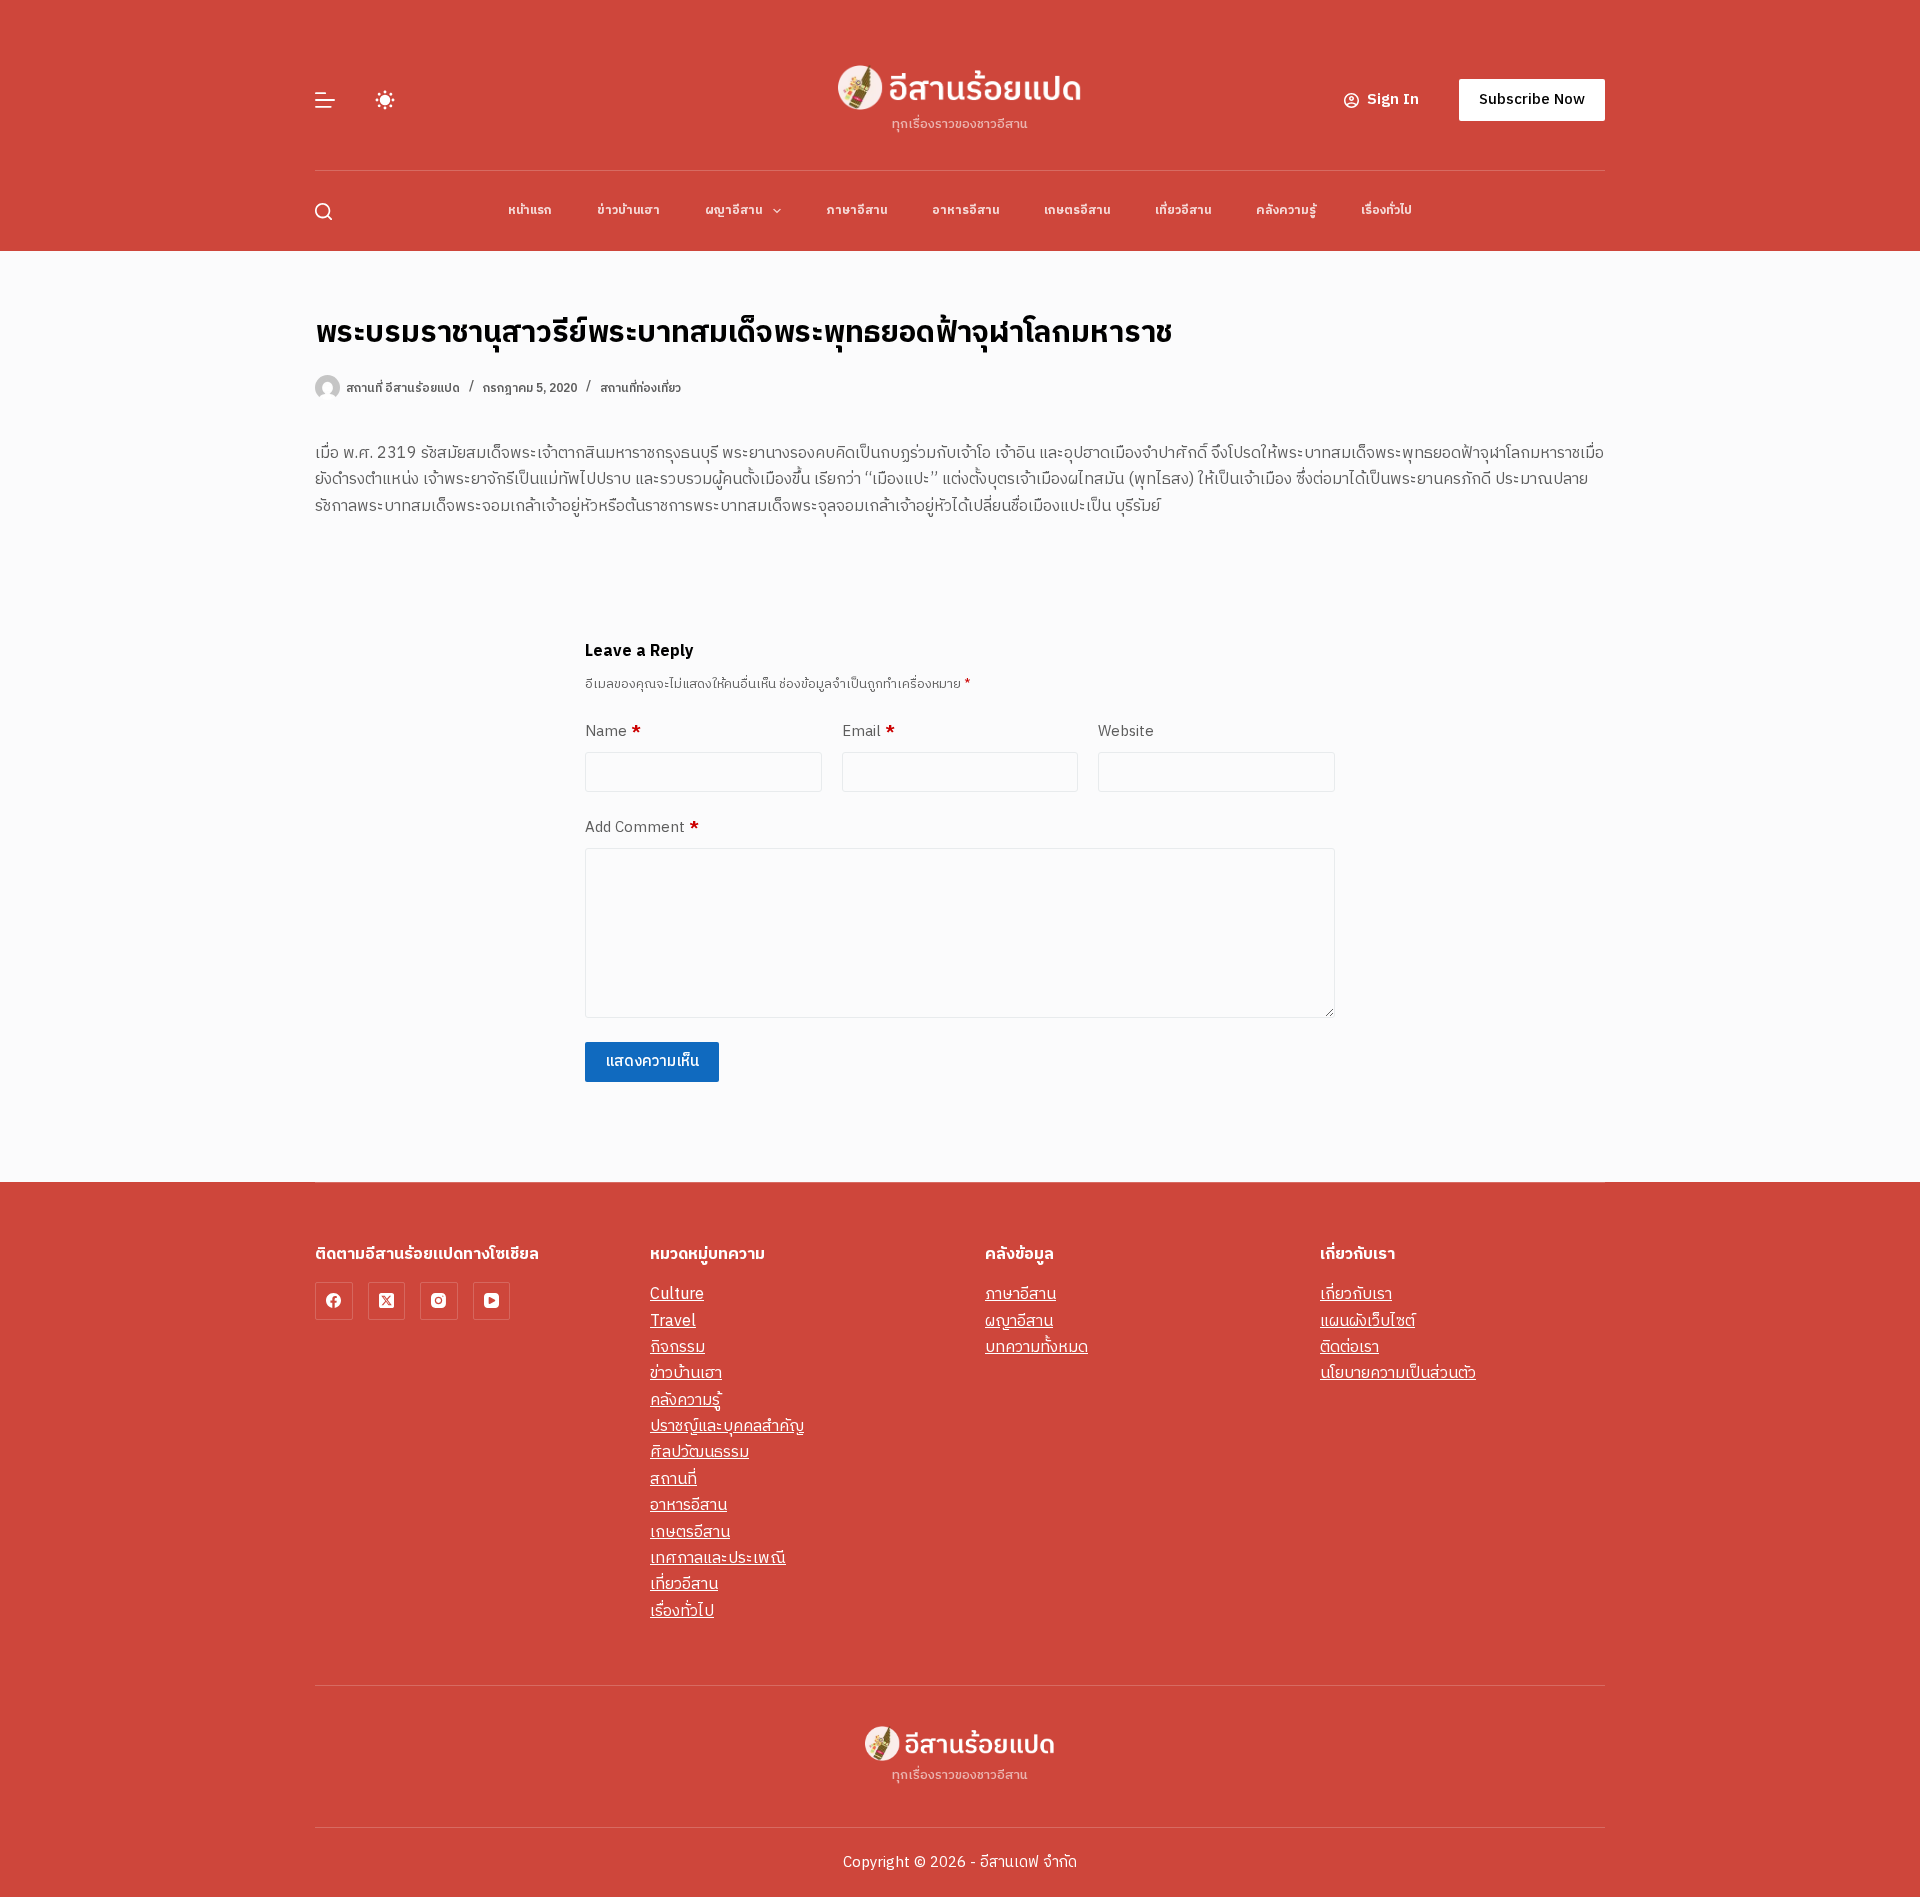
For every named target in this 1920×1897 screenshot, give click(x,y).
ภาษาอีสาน (856, 210)
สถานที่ (673, 1479)
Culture (677, 1294)
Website (1126, 732)
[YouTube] (492, 1301)
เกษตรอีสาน (1077, 210)
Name (613, 732)
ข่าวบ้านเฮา (628, 210)
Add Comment (642, 828)
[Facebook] (334, 1301)
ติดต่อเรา (1349, 1347)
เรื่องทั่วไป (1386, 210)
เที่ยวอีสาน (1183, 210)
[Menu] (325, 100)
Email (868, 732)
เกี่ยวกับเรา (1356, 1294)
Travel (673, 1321)
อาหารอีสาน (965, 210)
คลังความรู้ (1286, 210)
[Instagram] (439, 1301)
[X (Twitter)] (387, 1301)
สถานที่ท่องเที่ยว (640, 388)
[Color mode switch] (385, 100)
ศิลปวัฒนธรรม (699, 1452)
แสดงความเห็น (652, 1061)
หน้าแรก (530, 210)
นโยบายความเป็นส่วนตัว (1398, 1373)
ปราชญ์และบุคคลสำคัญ (727, 1426)
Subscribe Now (1532, 99)
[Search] (323, 211)
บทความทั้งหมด (1036, 1347)
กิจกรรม (677, 1347)
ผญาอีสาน (733, 210)
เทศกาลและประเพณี (718, 1558)
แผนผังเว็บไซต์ (1367, 1321)
